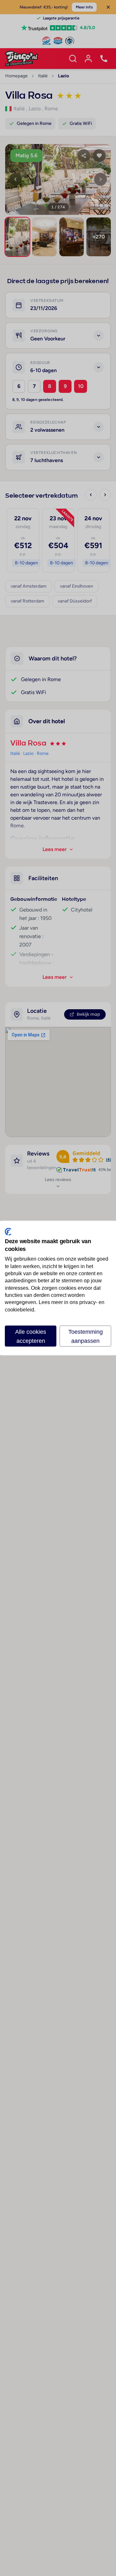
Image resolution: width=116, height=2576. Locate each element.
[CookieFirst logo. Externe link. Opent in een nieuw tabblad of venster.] (8, 1232)
